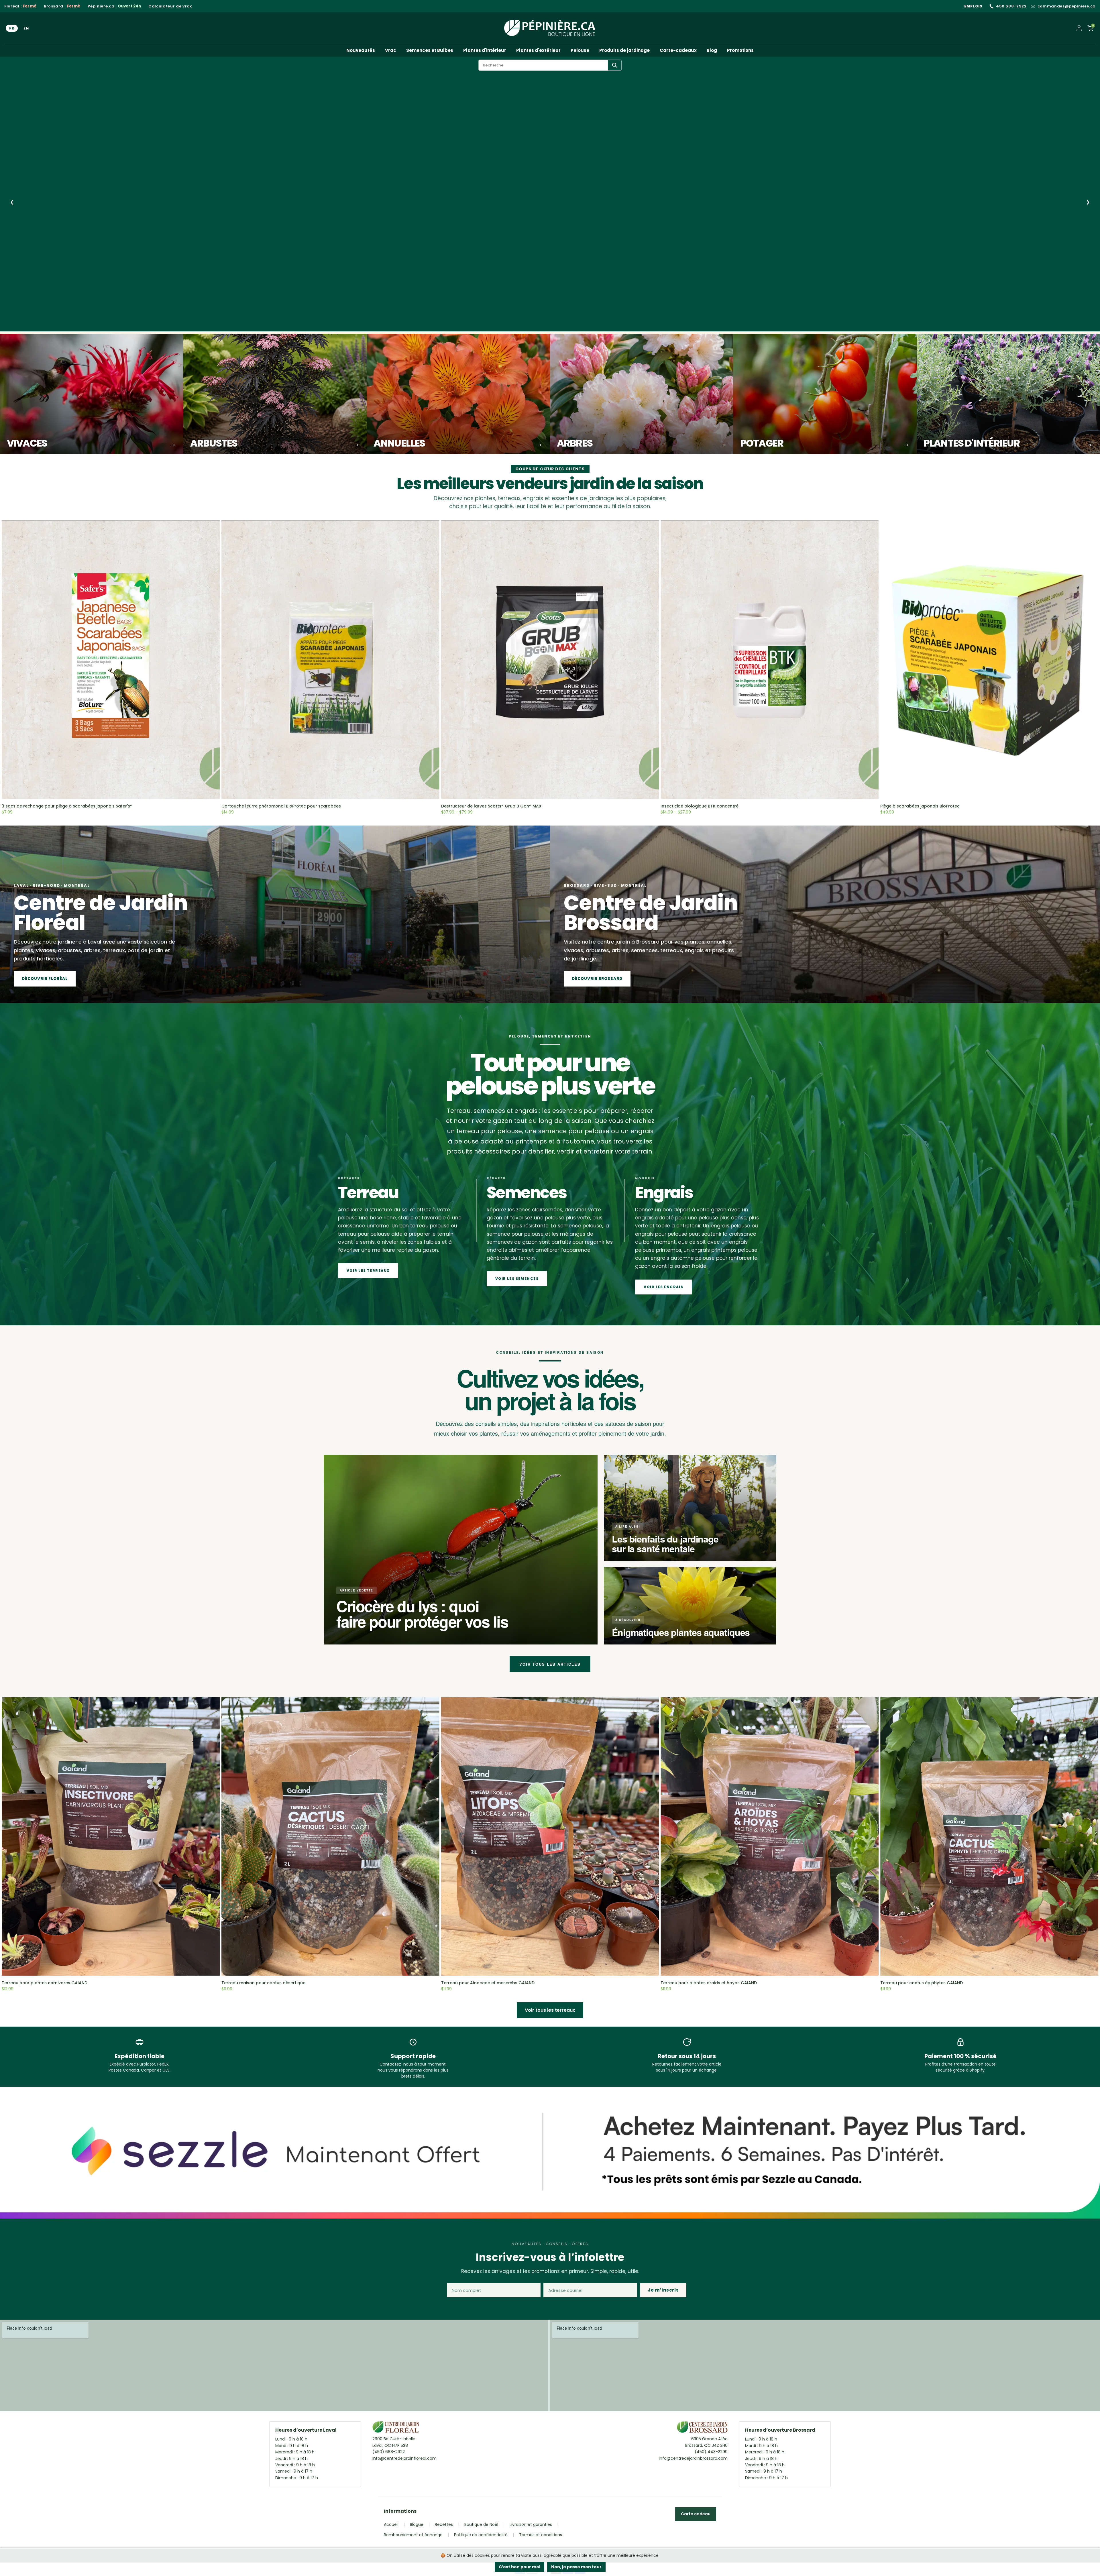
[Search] (615, 65)
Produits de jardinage (624, 50)
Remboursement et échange (413, 2535)
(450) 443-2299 (711, 2452)
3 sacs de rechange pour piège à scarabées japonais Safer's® (67, 806)
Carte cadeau (696, 2514)
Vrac (391, 50)
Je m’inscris (663, 2290)
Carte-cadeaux (678, 50)
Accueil (391, 2524)
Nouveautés (361, 50)
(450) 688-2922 (389, 2452)
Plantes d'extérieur (538, 50)
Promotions (740, 50)
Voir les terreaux (368, 1271)
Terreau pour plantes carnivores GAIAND (45, 1983)
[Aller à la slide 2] (40, 325)
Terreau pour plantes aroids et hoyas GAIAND (709, 1983)
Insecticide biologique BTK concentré (700, 806)
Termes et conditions (541, 2535)
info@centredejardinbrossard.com (693, 2458)
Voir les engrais (663, 1287)
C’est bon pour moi (519, 2567)
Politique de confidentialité (481, 2535)
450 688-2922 (1011, 6)
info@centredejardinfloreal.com (404, 2458)
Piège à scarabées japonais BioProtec (920, 806)
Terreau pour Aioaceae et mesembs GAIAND (488, 1983)
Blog (712, 50)
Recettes (444, 2524)
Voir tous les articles (550, 1664)
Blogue (417, 2524)
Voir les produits (50, 298)
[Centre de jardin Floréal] (396, 2428)
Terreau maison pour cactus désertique (263, 1983)
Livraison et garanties (531, 2524)
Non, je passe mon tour (576, 2567)
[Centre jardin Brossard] (702, 2428)
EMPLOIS (973, 6)
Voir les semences (517, 1279)
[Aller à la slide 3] (51, 325)
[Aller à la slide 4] (62, 325)
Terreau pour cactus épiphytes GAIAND (922, 1983)
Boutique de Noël (481, 2524)
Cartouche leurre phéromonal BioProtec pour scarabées (281, 806)
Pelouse (580, 50)
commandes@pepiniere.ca (1067, 6)
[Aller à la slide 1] (27, 325)
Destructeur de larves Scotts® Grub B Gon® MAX (491, 806)
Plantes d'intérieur (485, 50)
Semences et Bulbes (430, 50)
